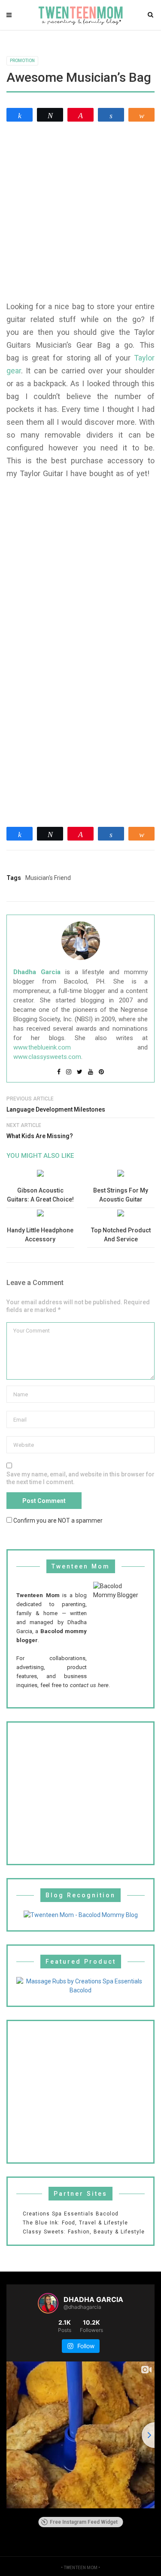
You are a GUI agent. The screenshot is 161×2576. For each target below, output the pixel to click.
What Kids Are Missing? (40, 1136)
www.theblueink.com (42, 1047)
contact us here (89, 1685)
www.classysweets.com (47, 1057)
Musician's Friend (48, 878)
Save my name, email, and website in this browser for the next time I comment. (80, 1478)
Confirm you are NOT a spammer (57, 1520)
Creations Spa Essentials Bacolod (71, 2214)
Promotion (22, 61)
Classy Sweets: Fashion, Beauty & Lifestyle (84, 2232)
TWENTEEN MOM (80, 2568)
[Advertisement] (80, 211)
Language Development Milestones (56, 1109)
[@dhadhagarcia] (48, 2303)
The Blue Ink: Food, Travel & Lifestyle (75, 2223)
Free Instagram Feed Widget (84, 2522)
